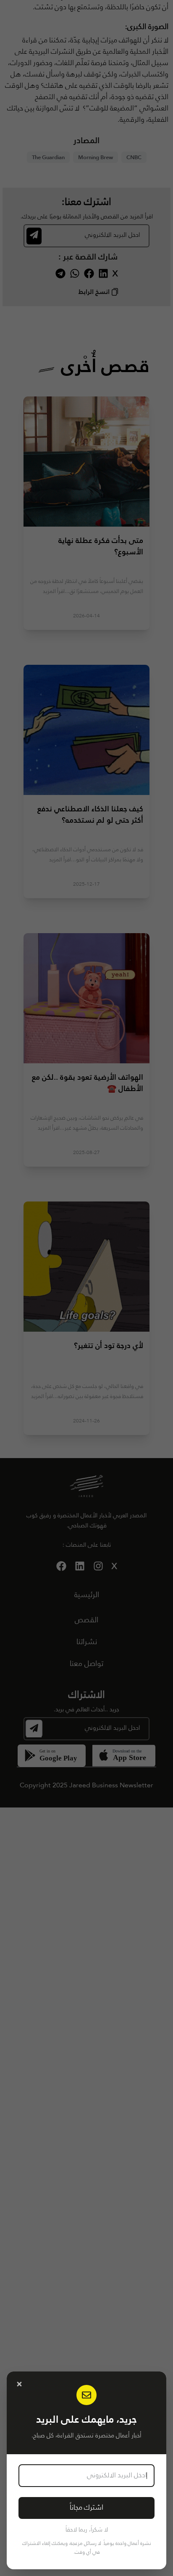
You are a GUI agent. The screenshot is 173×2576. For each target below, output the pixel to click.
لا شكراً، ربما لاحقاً (87, 2530)
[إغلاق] (19, 2384)
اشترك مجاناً (86, 2508)
